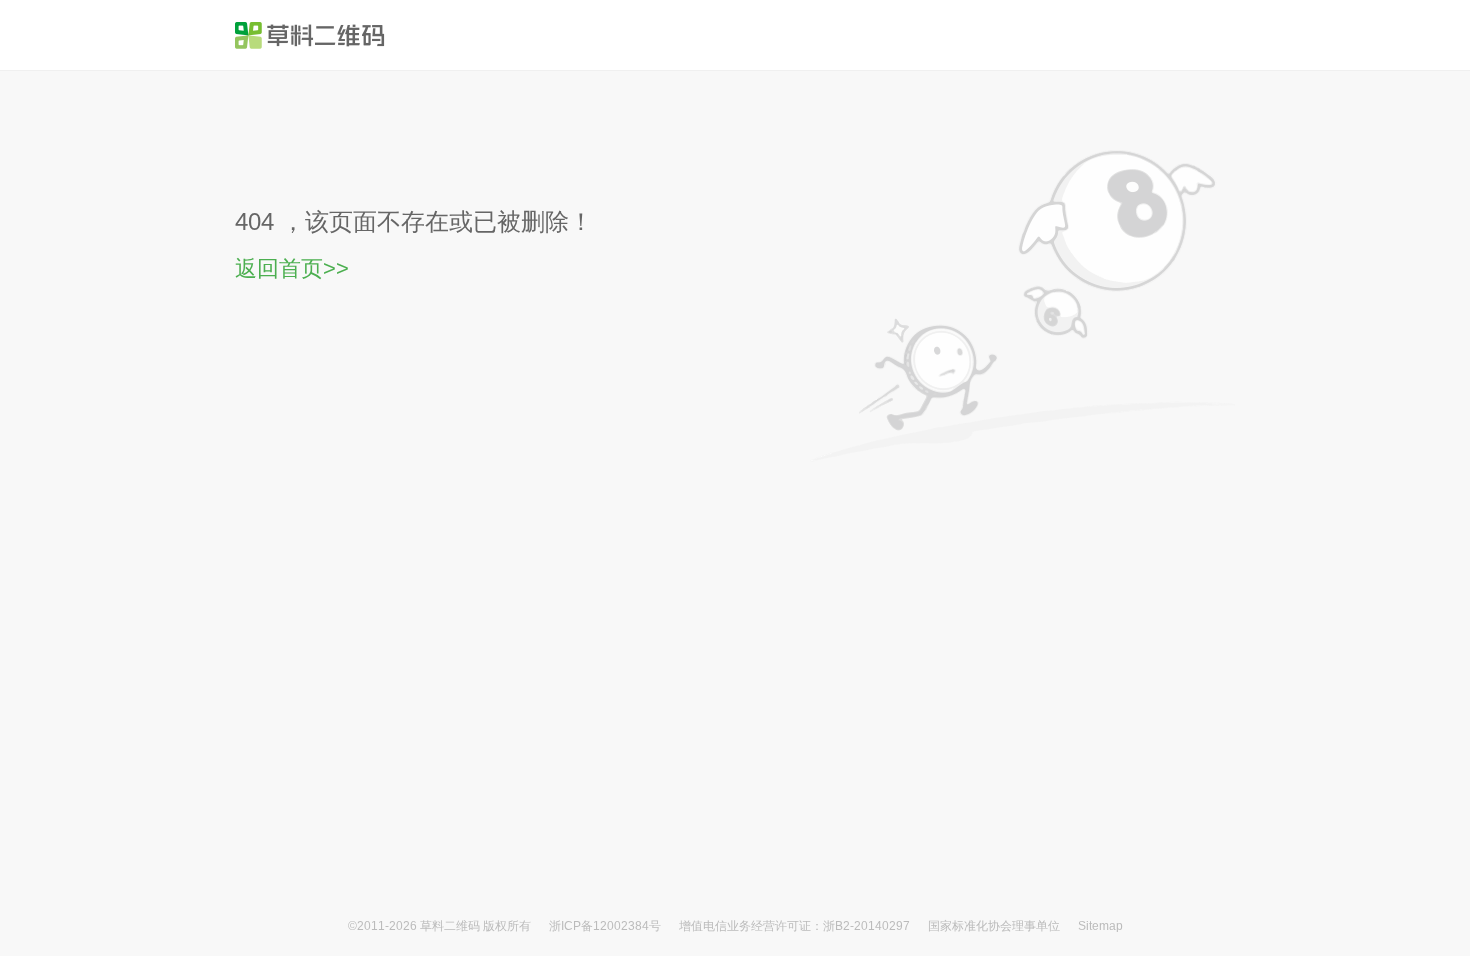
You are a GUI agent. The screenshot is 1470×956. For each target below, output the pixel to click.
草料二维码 (450, 926)
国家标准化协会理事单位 (994, 926)
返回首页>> (292, 268)
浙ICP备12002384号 (606, 926)
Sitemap (1100, 926)
